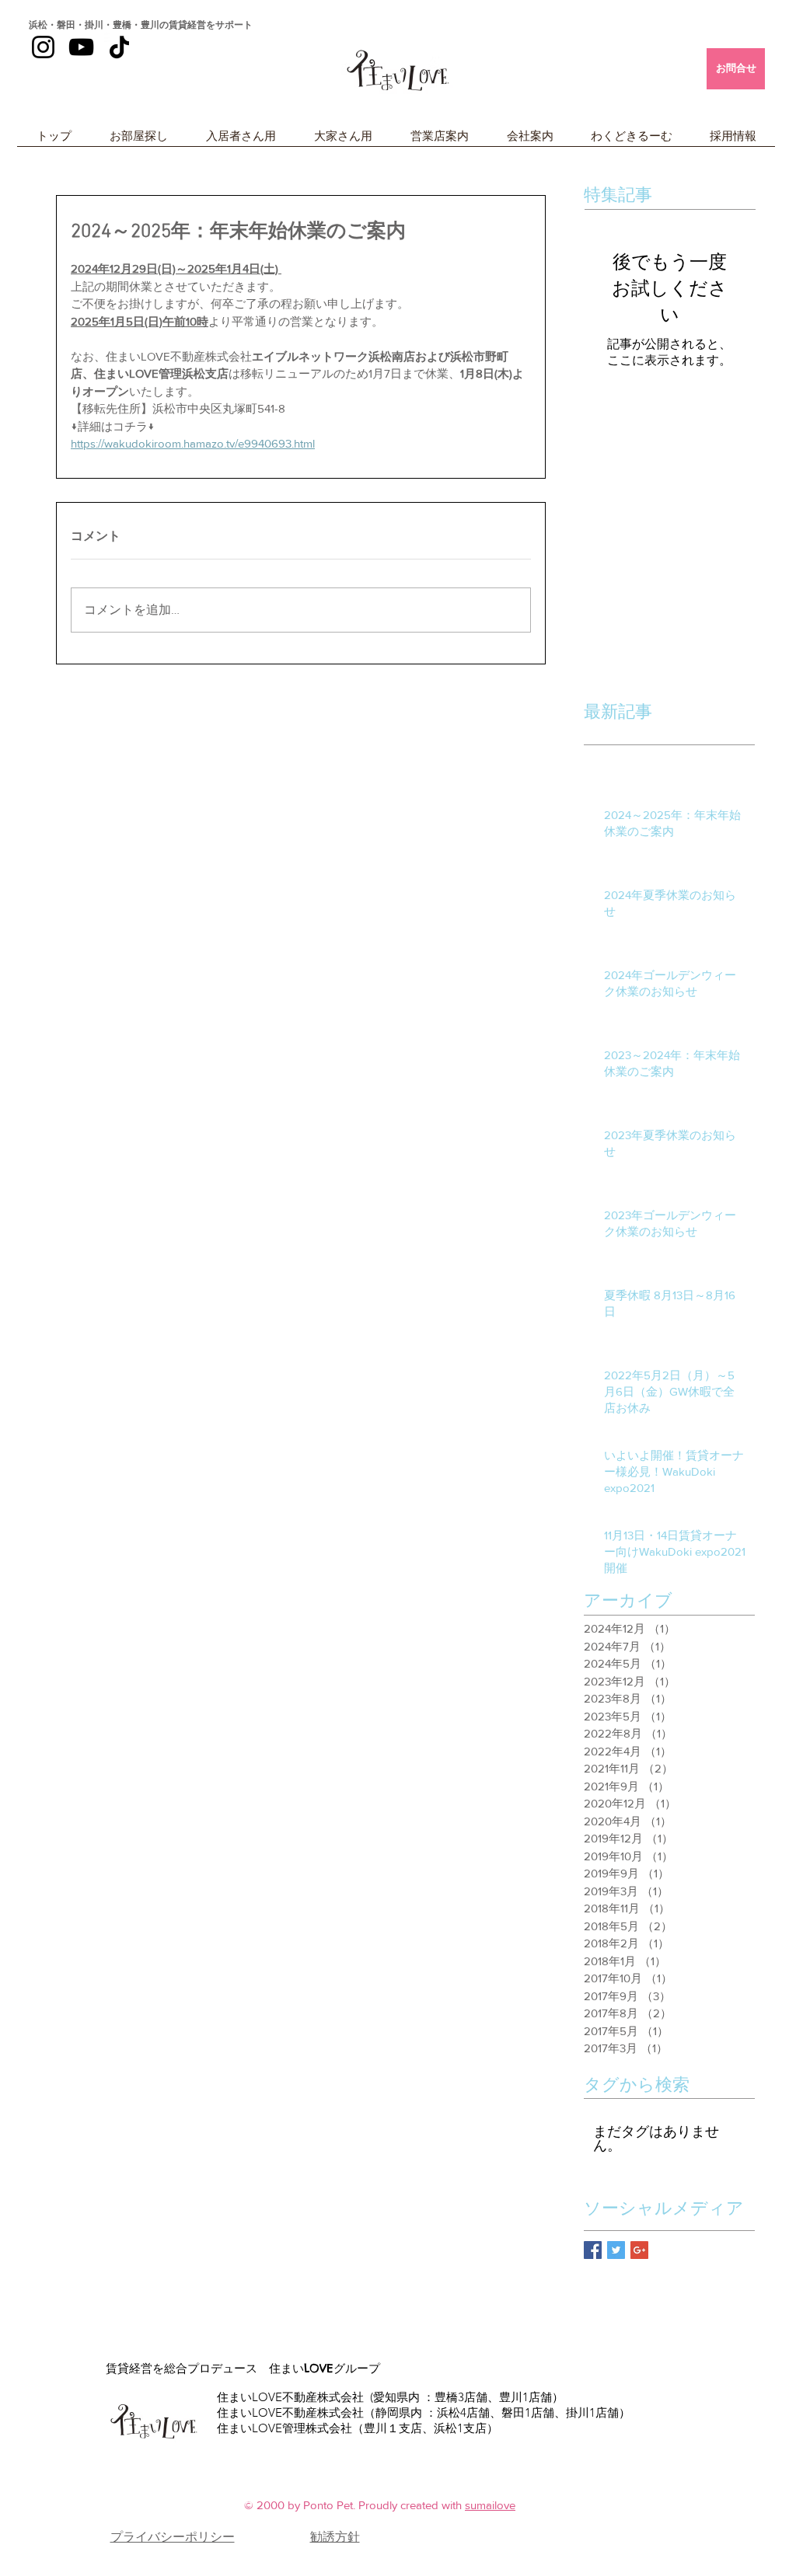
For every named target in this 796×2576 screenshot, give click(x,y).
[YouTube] (81, 47)
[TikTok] (119, 47)
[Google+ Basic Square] (639, 2250)
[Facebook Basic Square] (593, 2250)
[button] (138, 141)
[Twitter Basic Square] (616, 2250)
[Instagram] (43, 47)
